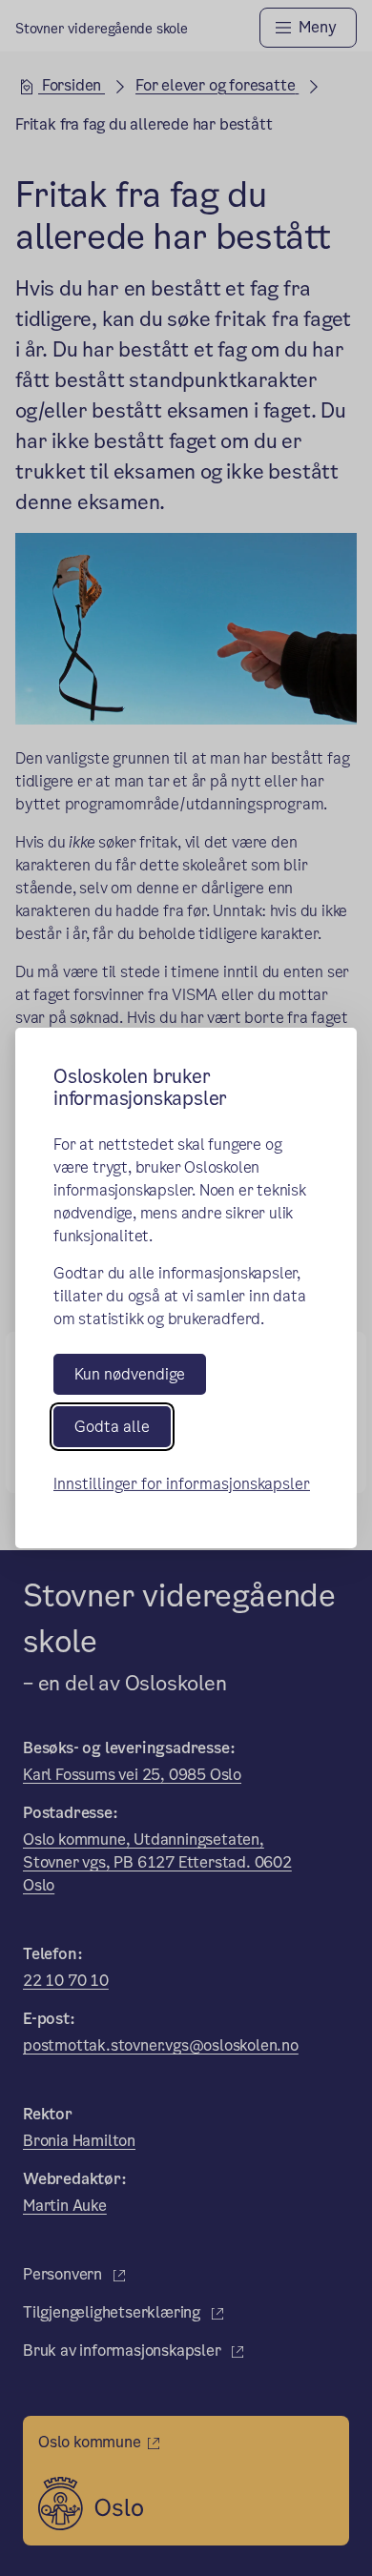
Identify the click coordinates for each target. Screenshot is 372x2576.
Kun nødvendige (130, 1374)
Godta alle (112, 1427)
